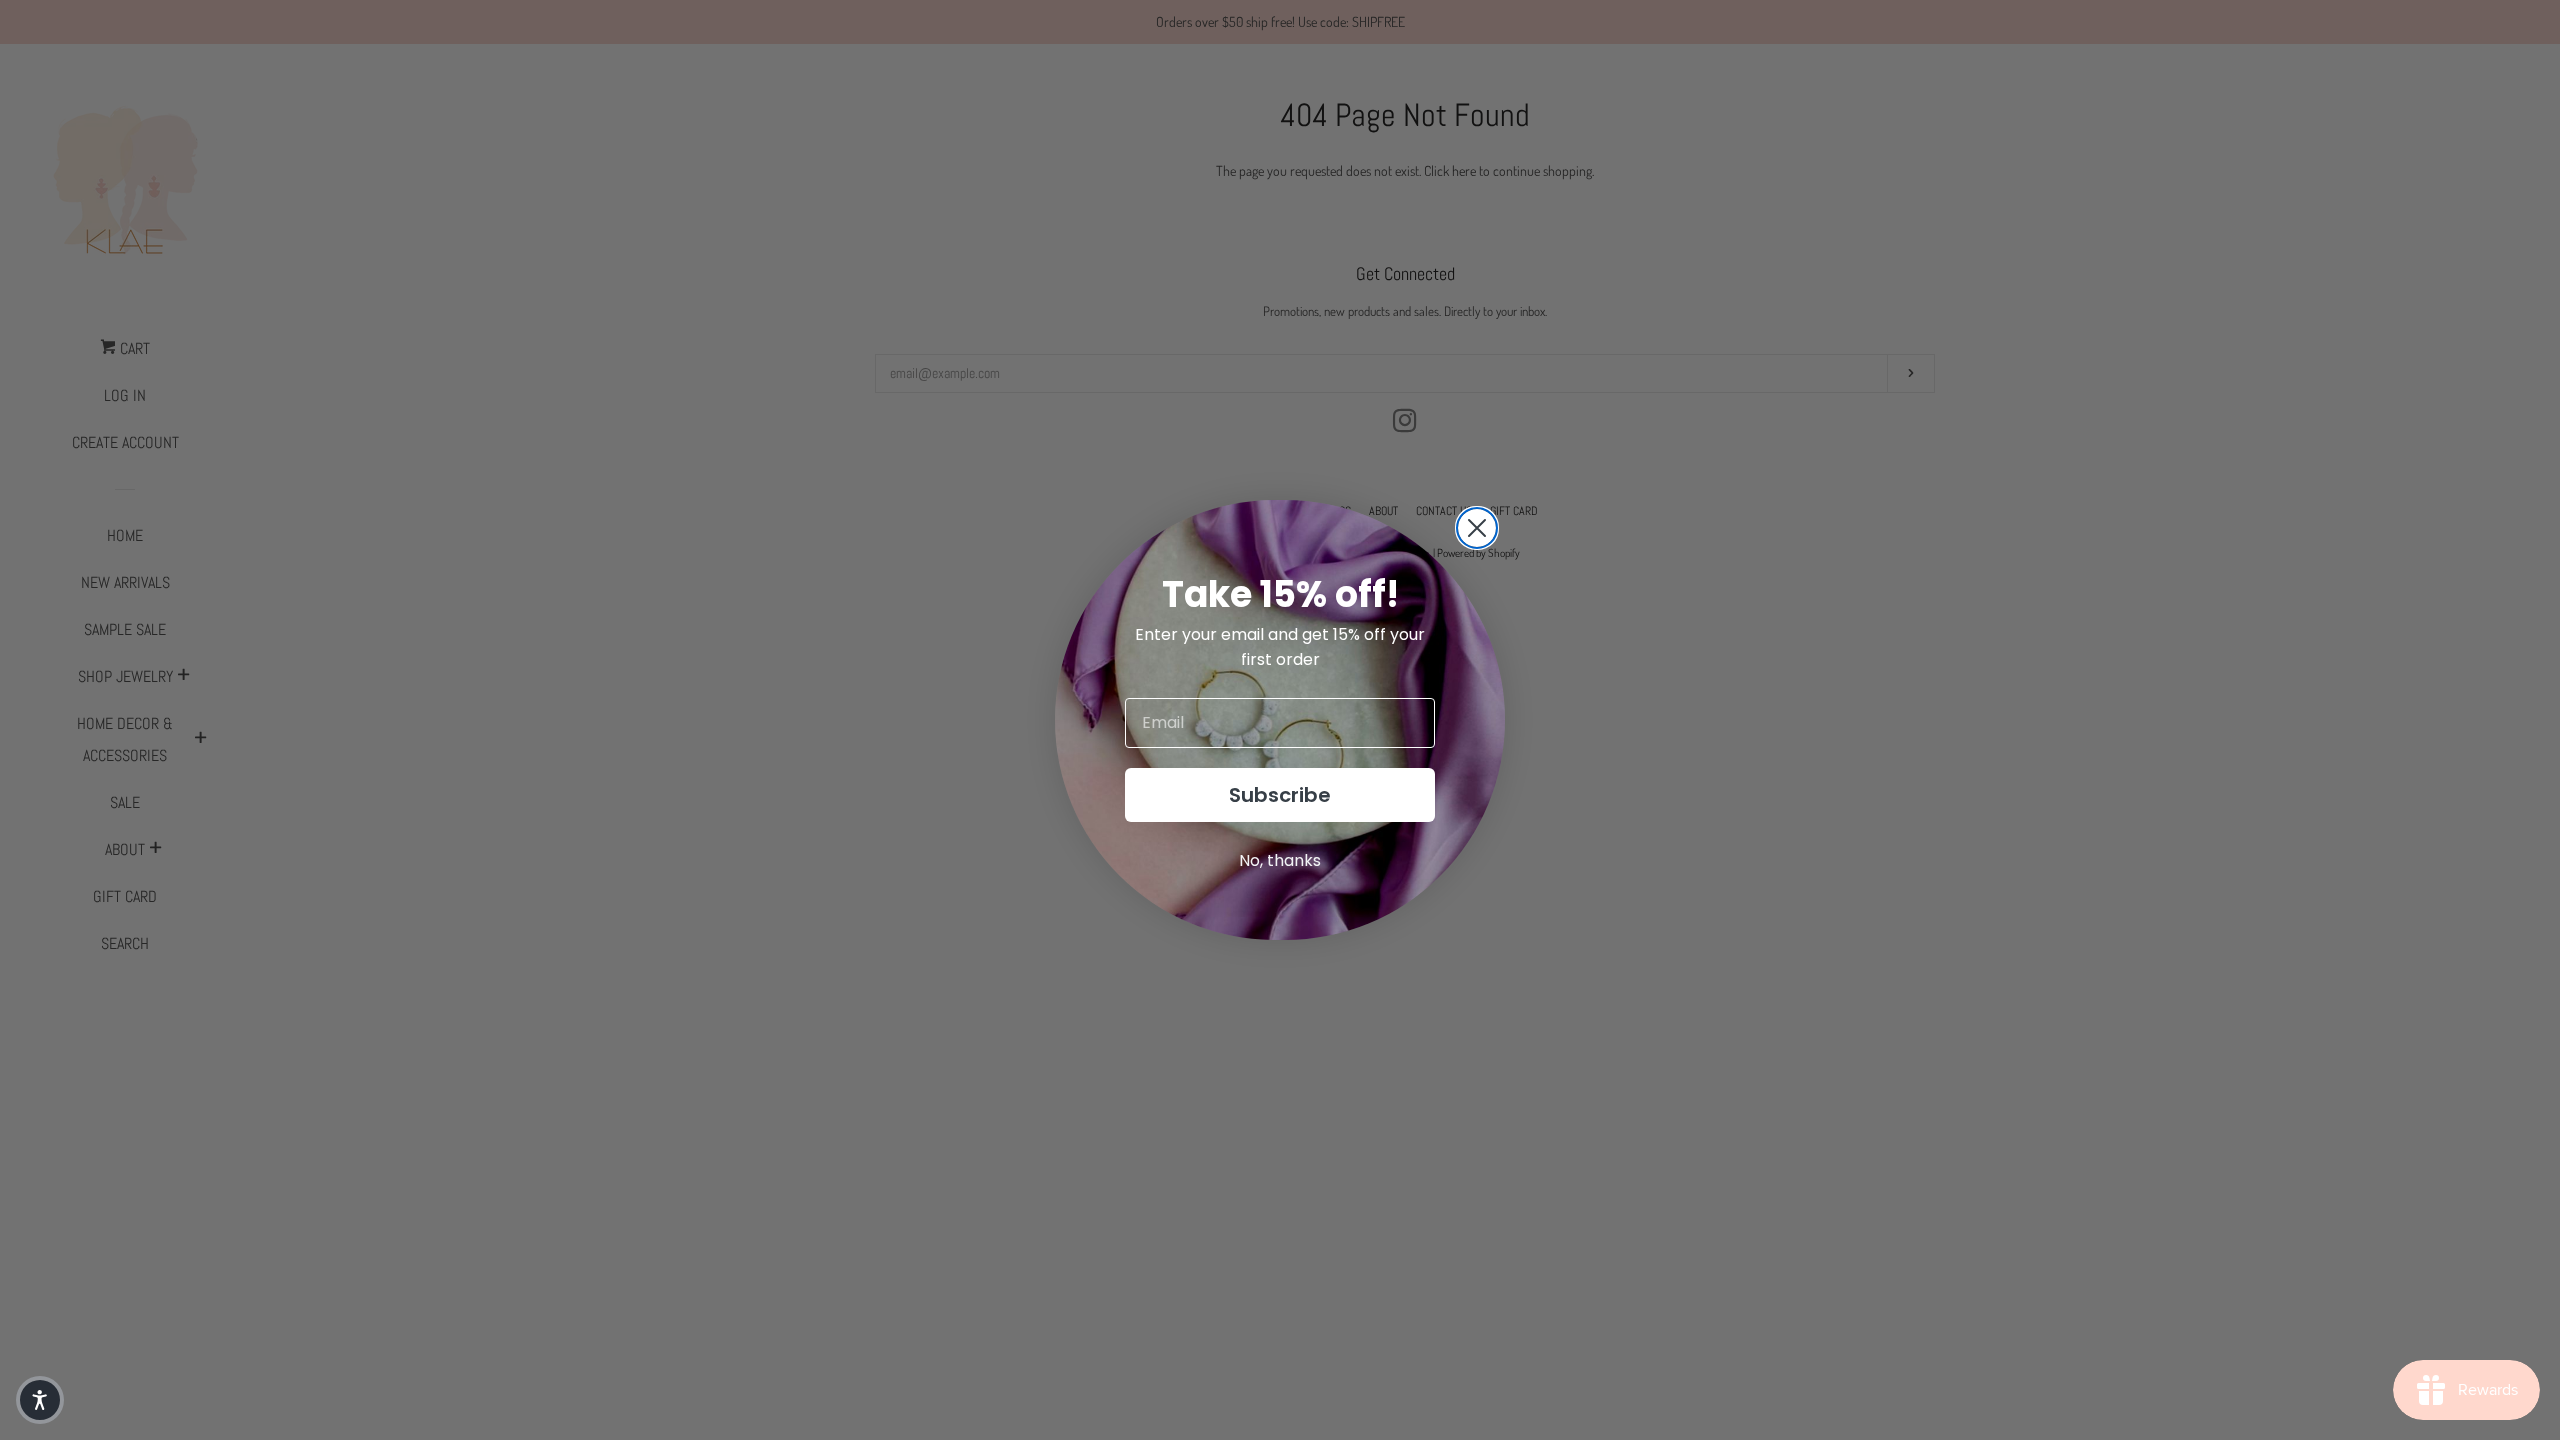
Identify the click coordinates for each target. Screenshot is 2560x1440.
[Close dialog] (1477, 528)
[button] (40, 1400)
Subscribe (1280, 795)
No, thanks (1280, 860)
